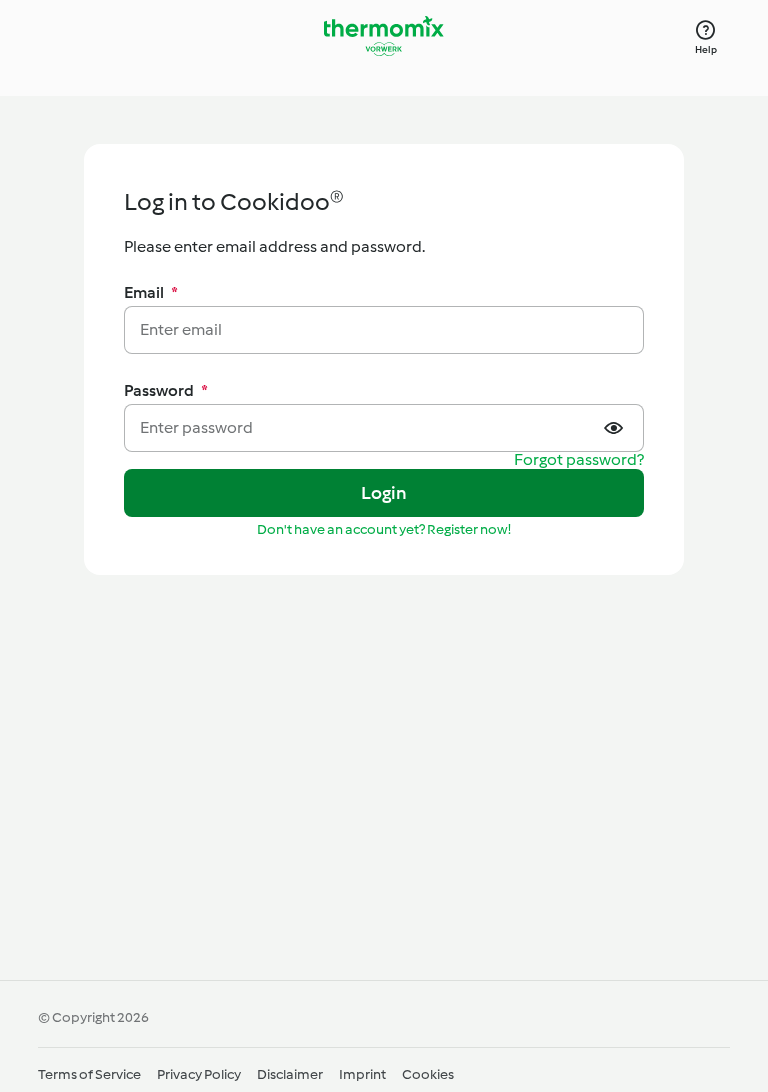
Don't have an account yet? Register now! (384, 529)
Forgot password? (579, 460)
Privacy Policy (199, 1074)
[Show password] (616, 428)
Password (166, 390)
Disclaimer (290, 1074)
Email (151, 292)
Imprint (362, 1074)
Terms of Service (89, 1074)
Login (384, 493)
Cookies (428, 1074)
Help (706, 49)
